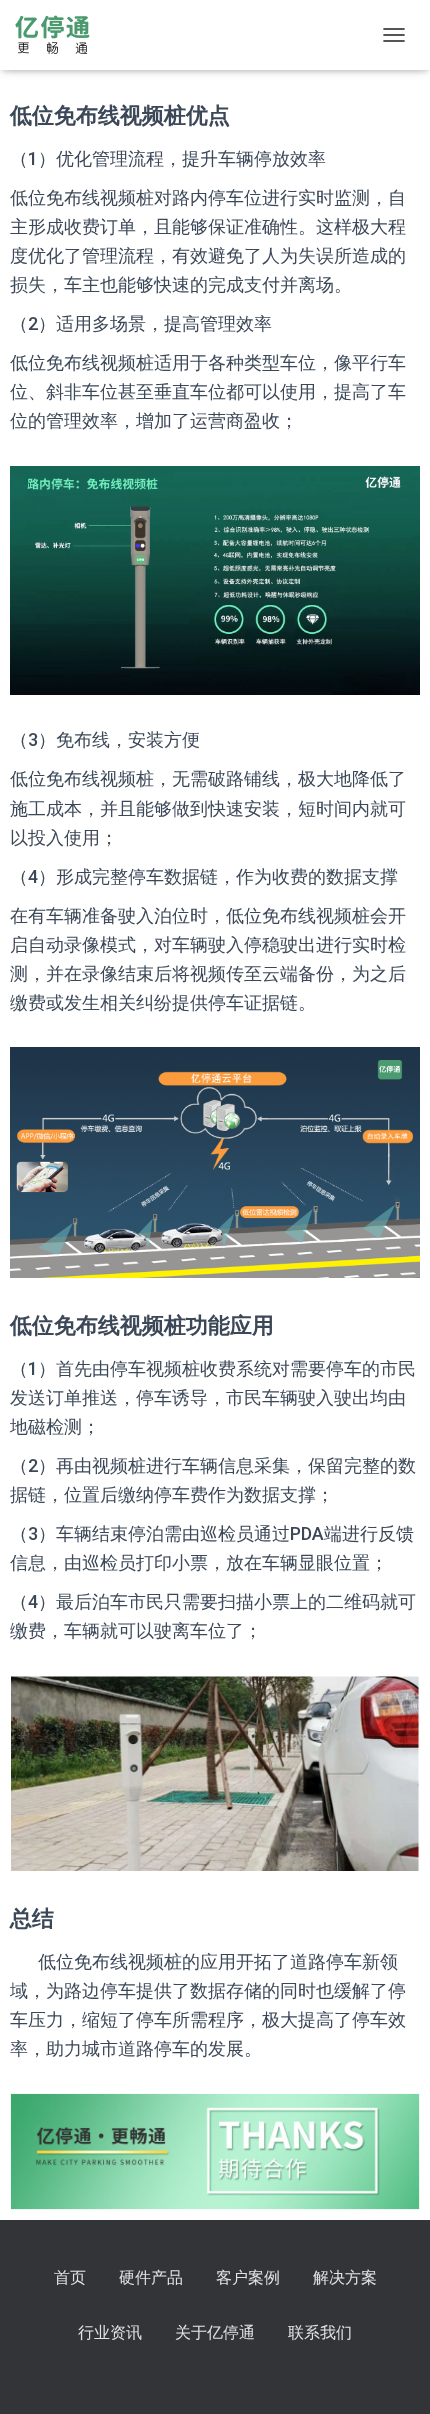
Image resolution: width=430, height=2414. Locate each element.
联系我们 (320, 2332)
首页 (70, 2277)
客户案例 (248, 2277)
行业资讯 (110, 2332)
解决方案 (345, 2277)
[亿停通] (60, 35)
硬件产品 (151, 2277)
